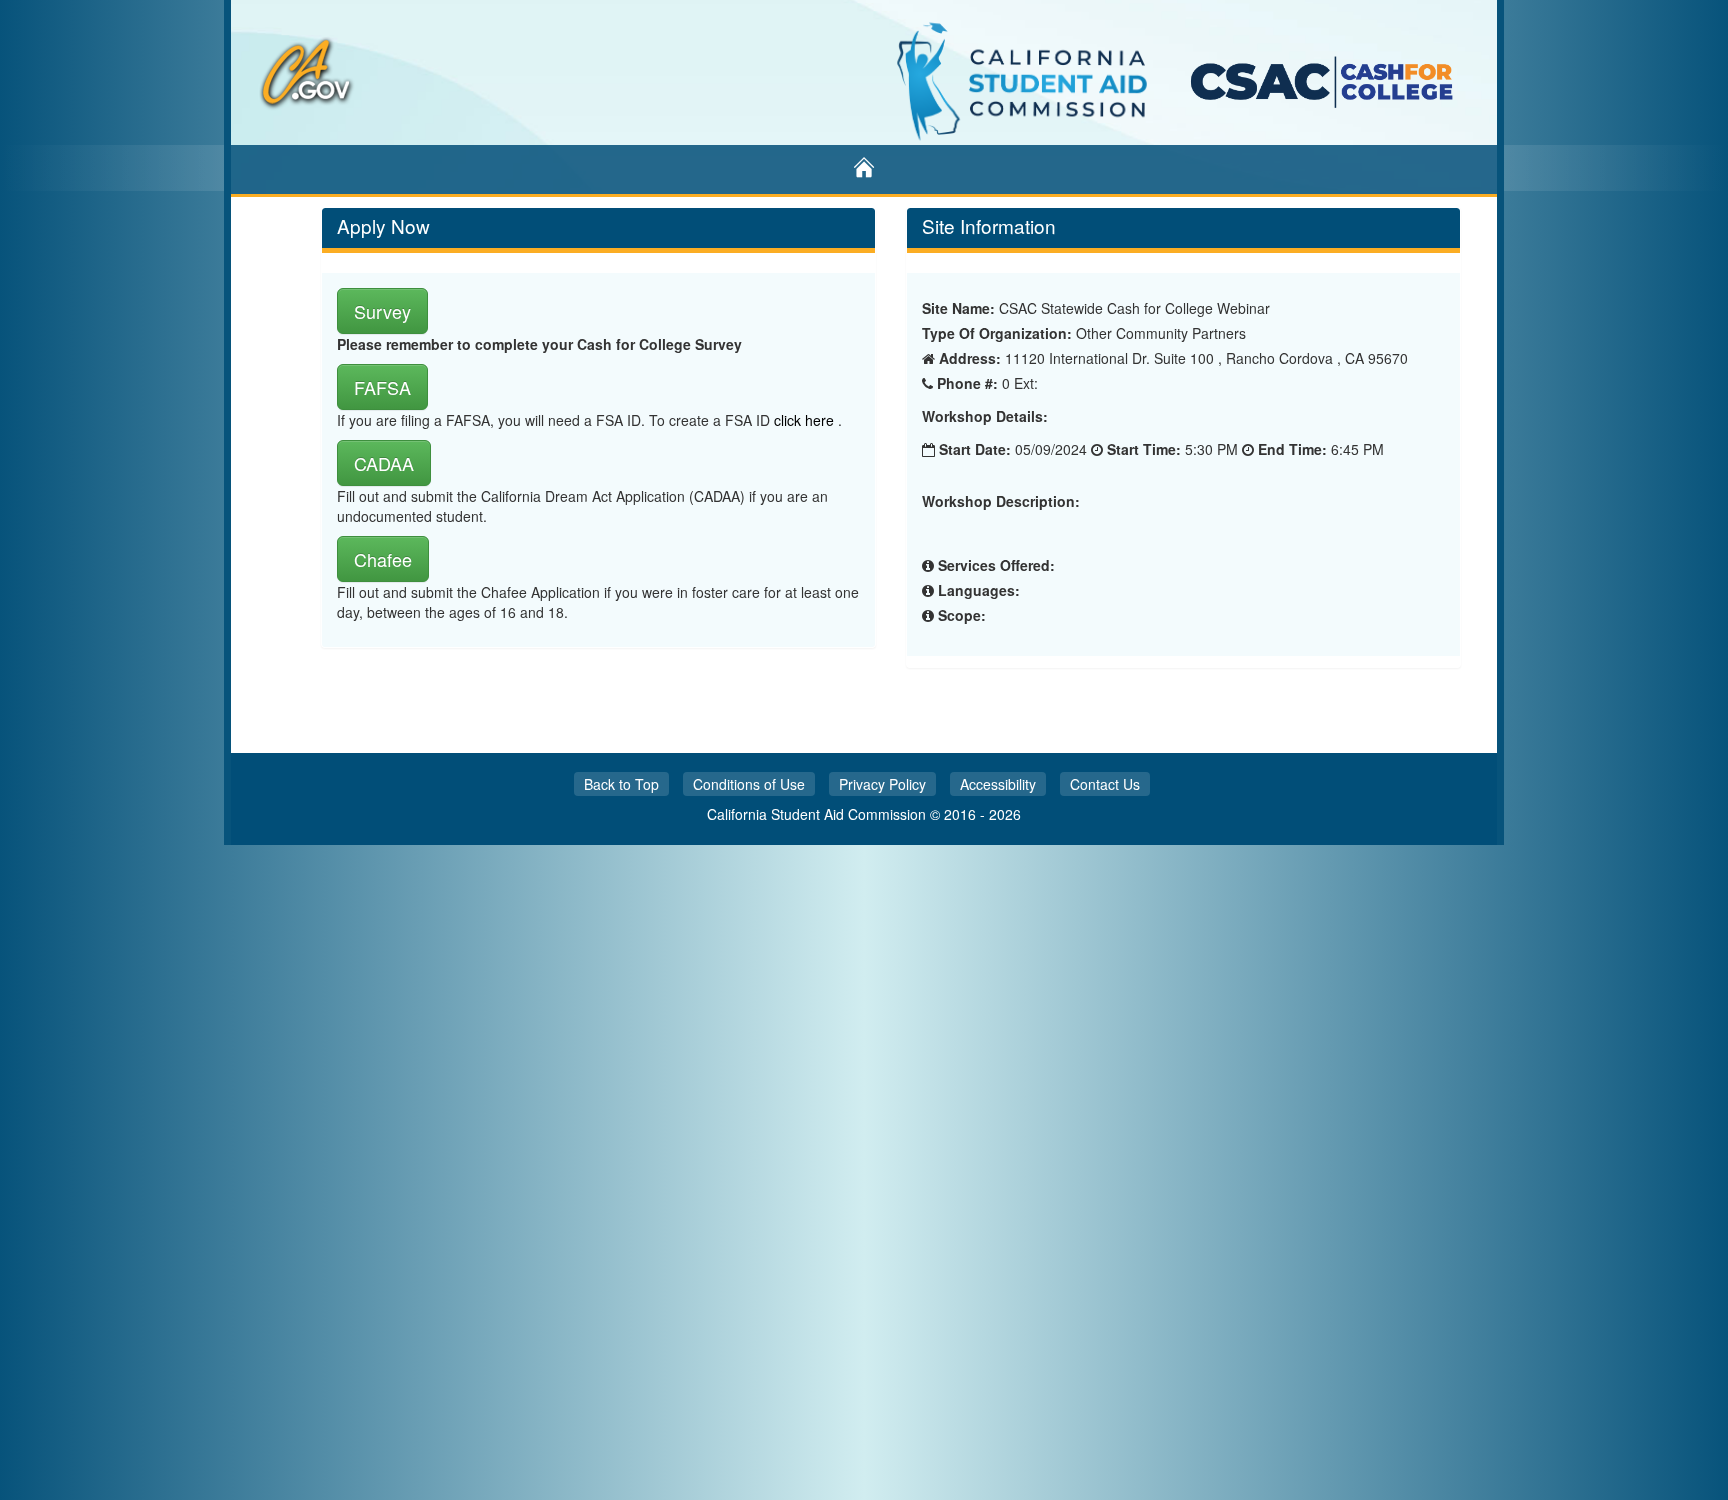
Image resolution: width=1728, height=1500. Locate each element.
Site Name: (958, 308)
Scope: (962, 615)
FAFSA (382, 387)
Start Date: (975, 449)
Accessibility (998, 784)
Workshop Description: (1001, 501)
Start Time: (1144, 449)
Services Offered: (996, 565)
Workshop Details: (985, 416)
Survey (382, 311)
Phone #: (967, 383)
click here (806, 420)
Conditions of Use (749, 784)
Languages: (979, 590)
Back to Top (621, 784)
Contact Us (1105, 784)
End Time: (1292, 449)
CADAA (384, 463)
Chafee (383, 559)
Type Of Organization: (997, 333)
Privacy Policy (882, 784)
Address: (970, 358)
